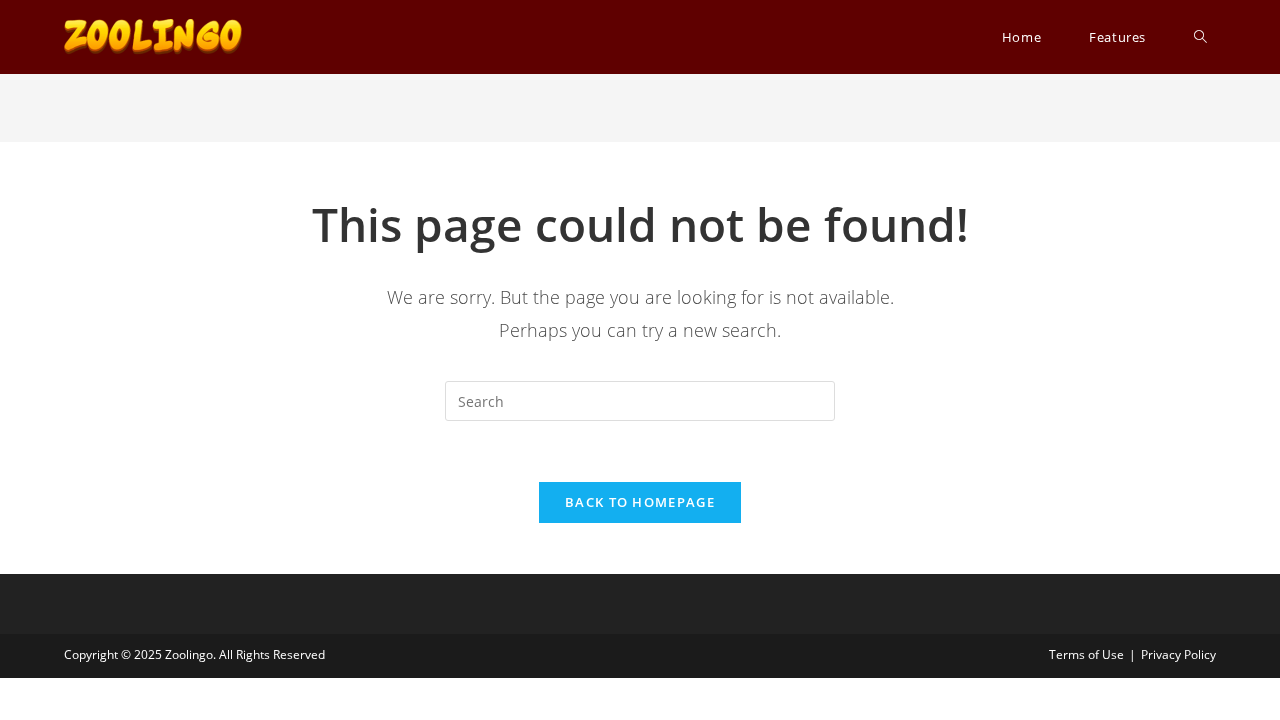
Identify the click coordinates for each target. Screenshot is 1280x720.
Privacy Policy (1178, 654)
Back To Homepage (640, 502)
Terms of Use (1086, 654)
